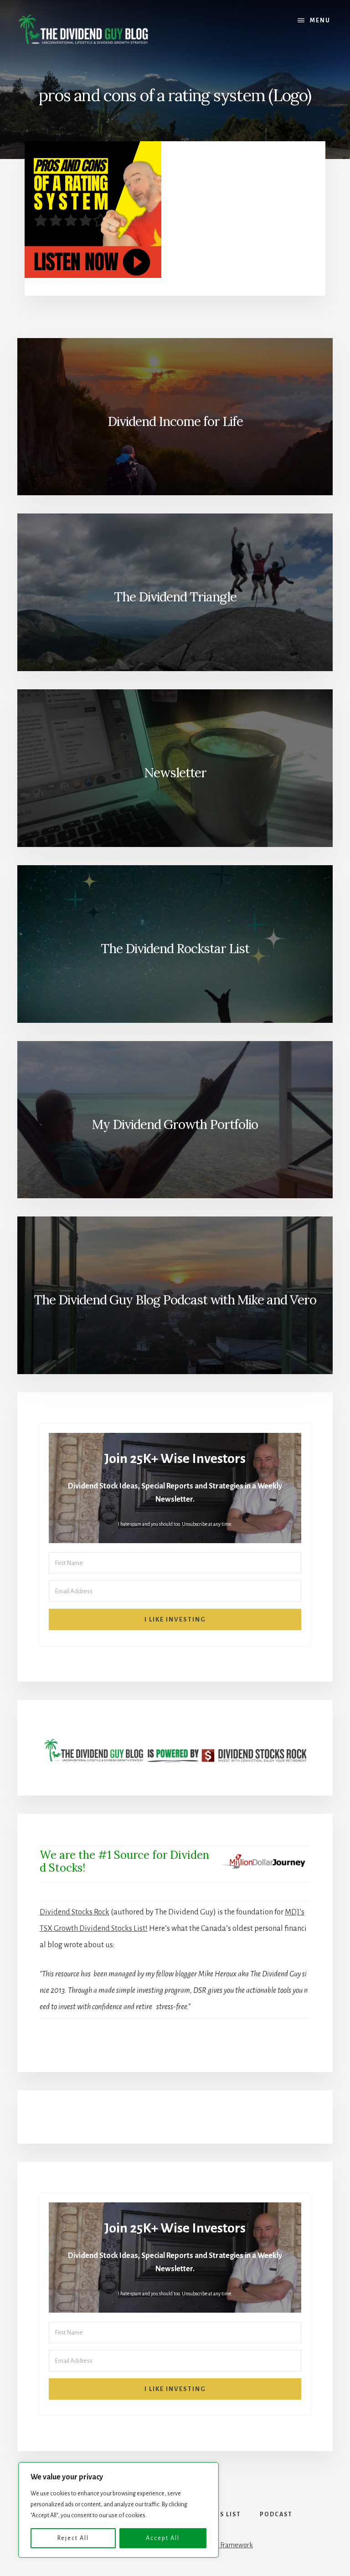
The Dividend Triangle (175, 597)
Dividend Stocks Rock (75, 1912)
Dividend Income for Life (175, 421)
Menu (320, 21)
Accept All (163, 2538)
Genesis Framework (224, 2545)
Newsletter (175, 773)
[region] (118, 2510)
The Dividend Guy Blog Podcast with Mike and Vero (175, 1300)
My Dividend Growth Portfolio (175, 1124)
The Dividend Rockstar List (175, 949)
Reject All (73, 2538)
